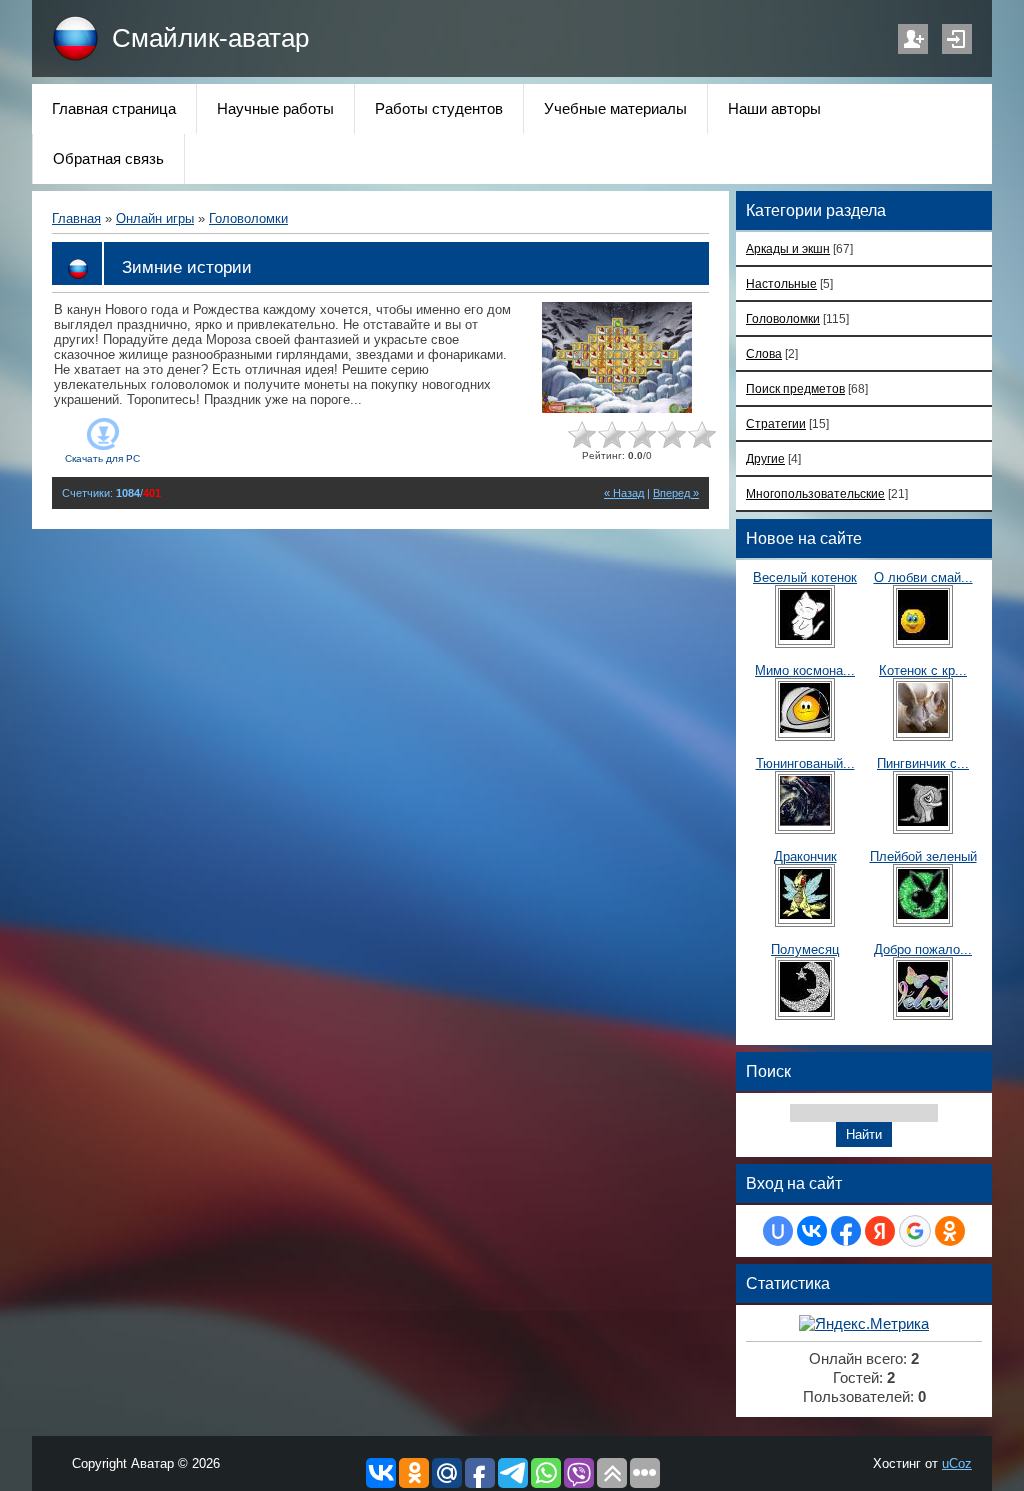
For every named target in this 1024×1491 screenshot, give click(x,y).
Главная (76, 218)
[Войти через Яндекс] (880, 1231)
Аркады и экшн (788, 248)
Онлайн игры (155, 218)
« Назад (624, 493)
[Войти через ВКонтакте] (812, 1231)
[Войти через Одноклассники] (950, 1231)
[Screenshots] (617, 357)
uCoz (957, 1463)
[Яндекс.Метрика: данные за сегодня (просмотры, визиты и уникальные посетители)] (864, 1324)
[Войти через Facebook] (846, 1231)
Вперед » (676, 493)
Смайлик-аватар (210, 38)
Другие (765, 458)
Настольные (781, 283)
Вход (957, 39)
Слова (764, 353)
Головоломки (248, 218)
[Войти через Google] (915, 1231)
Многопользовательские (815, 493)
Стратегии (776, 423)
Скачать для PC (102, 458)
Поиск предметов (795, 388)
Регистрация (913, 39)
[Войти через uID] (778, 1231)
